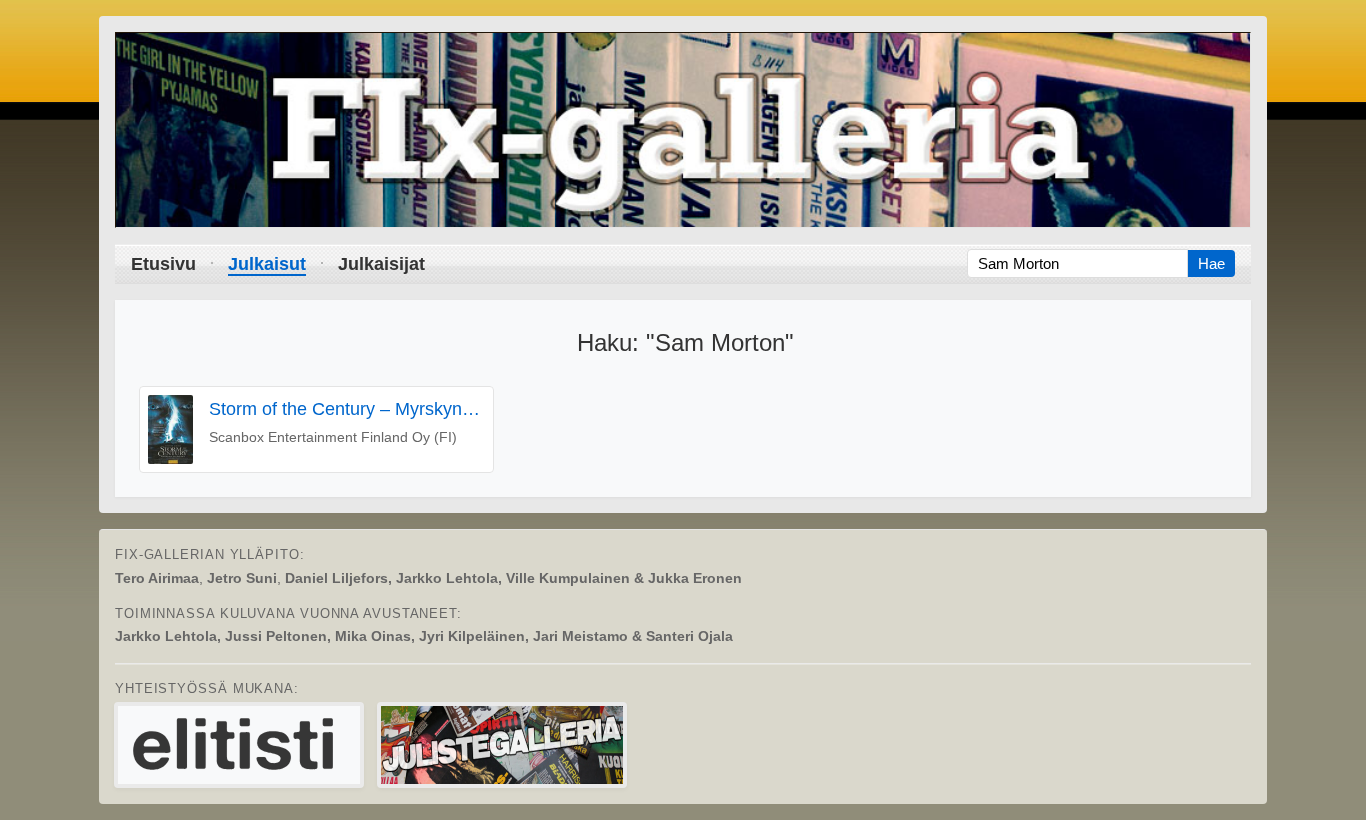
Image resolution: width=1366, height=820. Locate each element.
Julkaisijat (381, 264)
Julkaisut (267, 264)
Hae (1211, 263)
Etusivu (163, 264)
